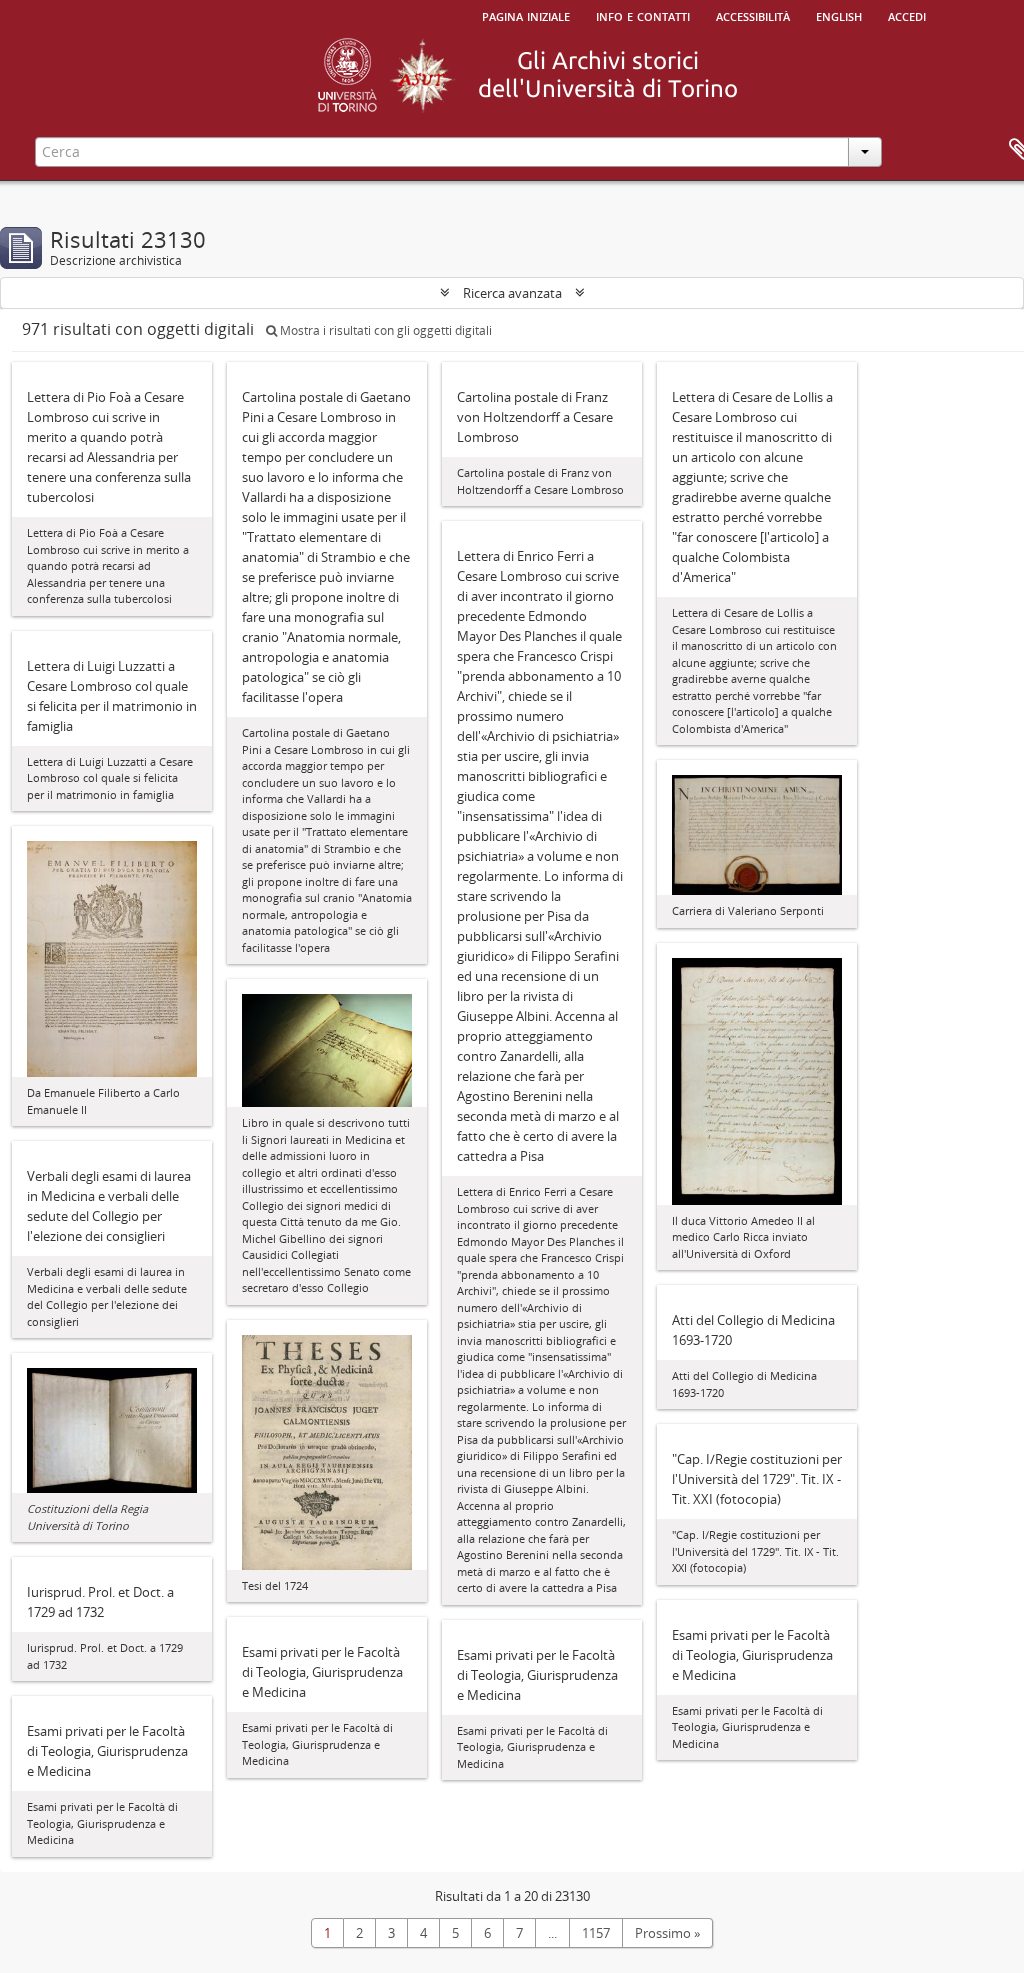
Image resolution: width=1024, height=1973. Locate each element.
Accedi (907, 15)
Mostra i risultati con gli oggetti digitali (384, 330)
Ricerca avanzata (512, 293)
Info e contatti (643, 15)
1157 (596, 1933)
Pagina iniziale (526, 15)
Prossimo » (667, 1933)
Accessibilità (753, 15)
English (839, 15)
